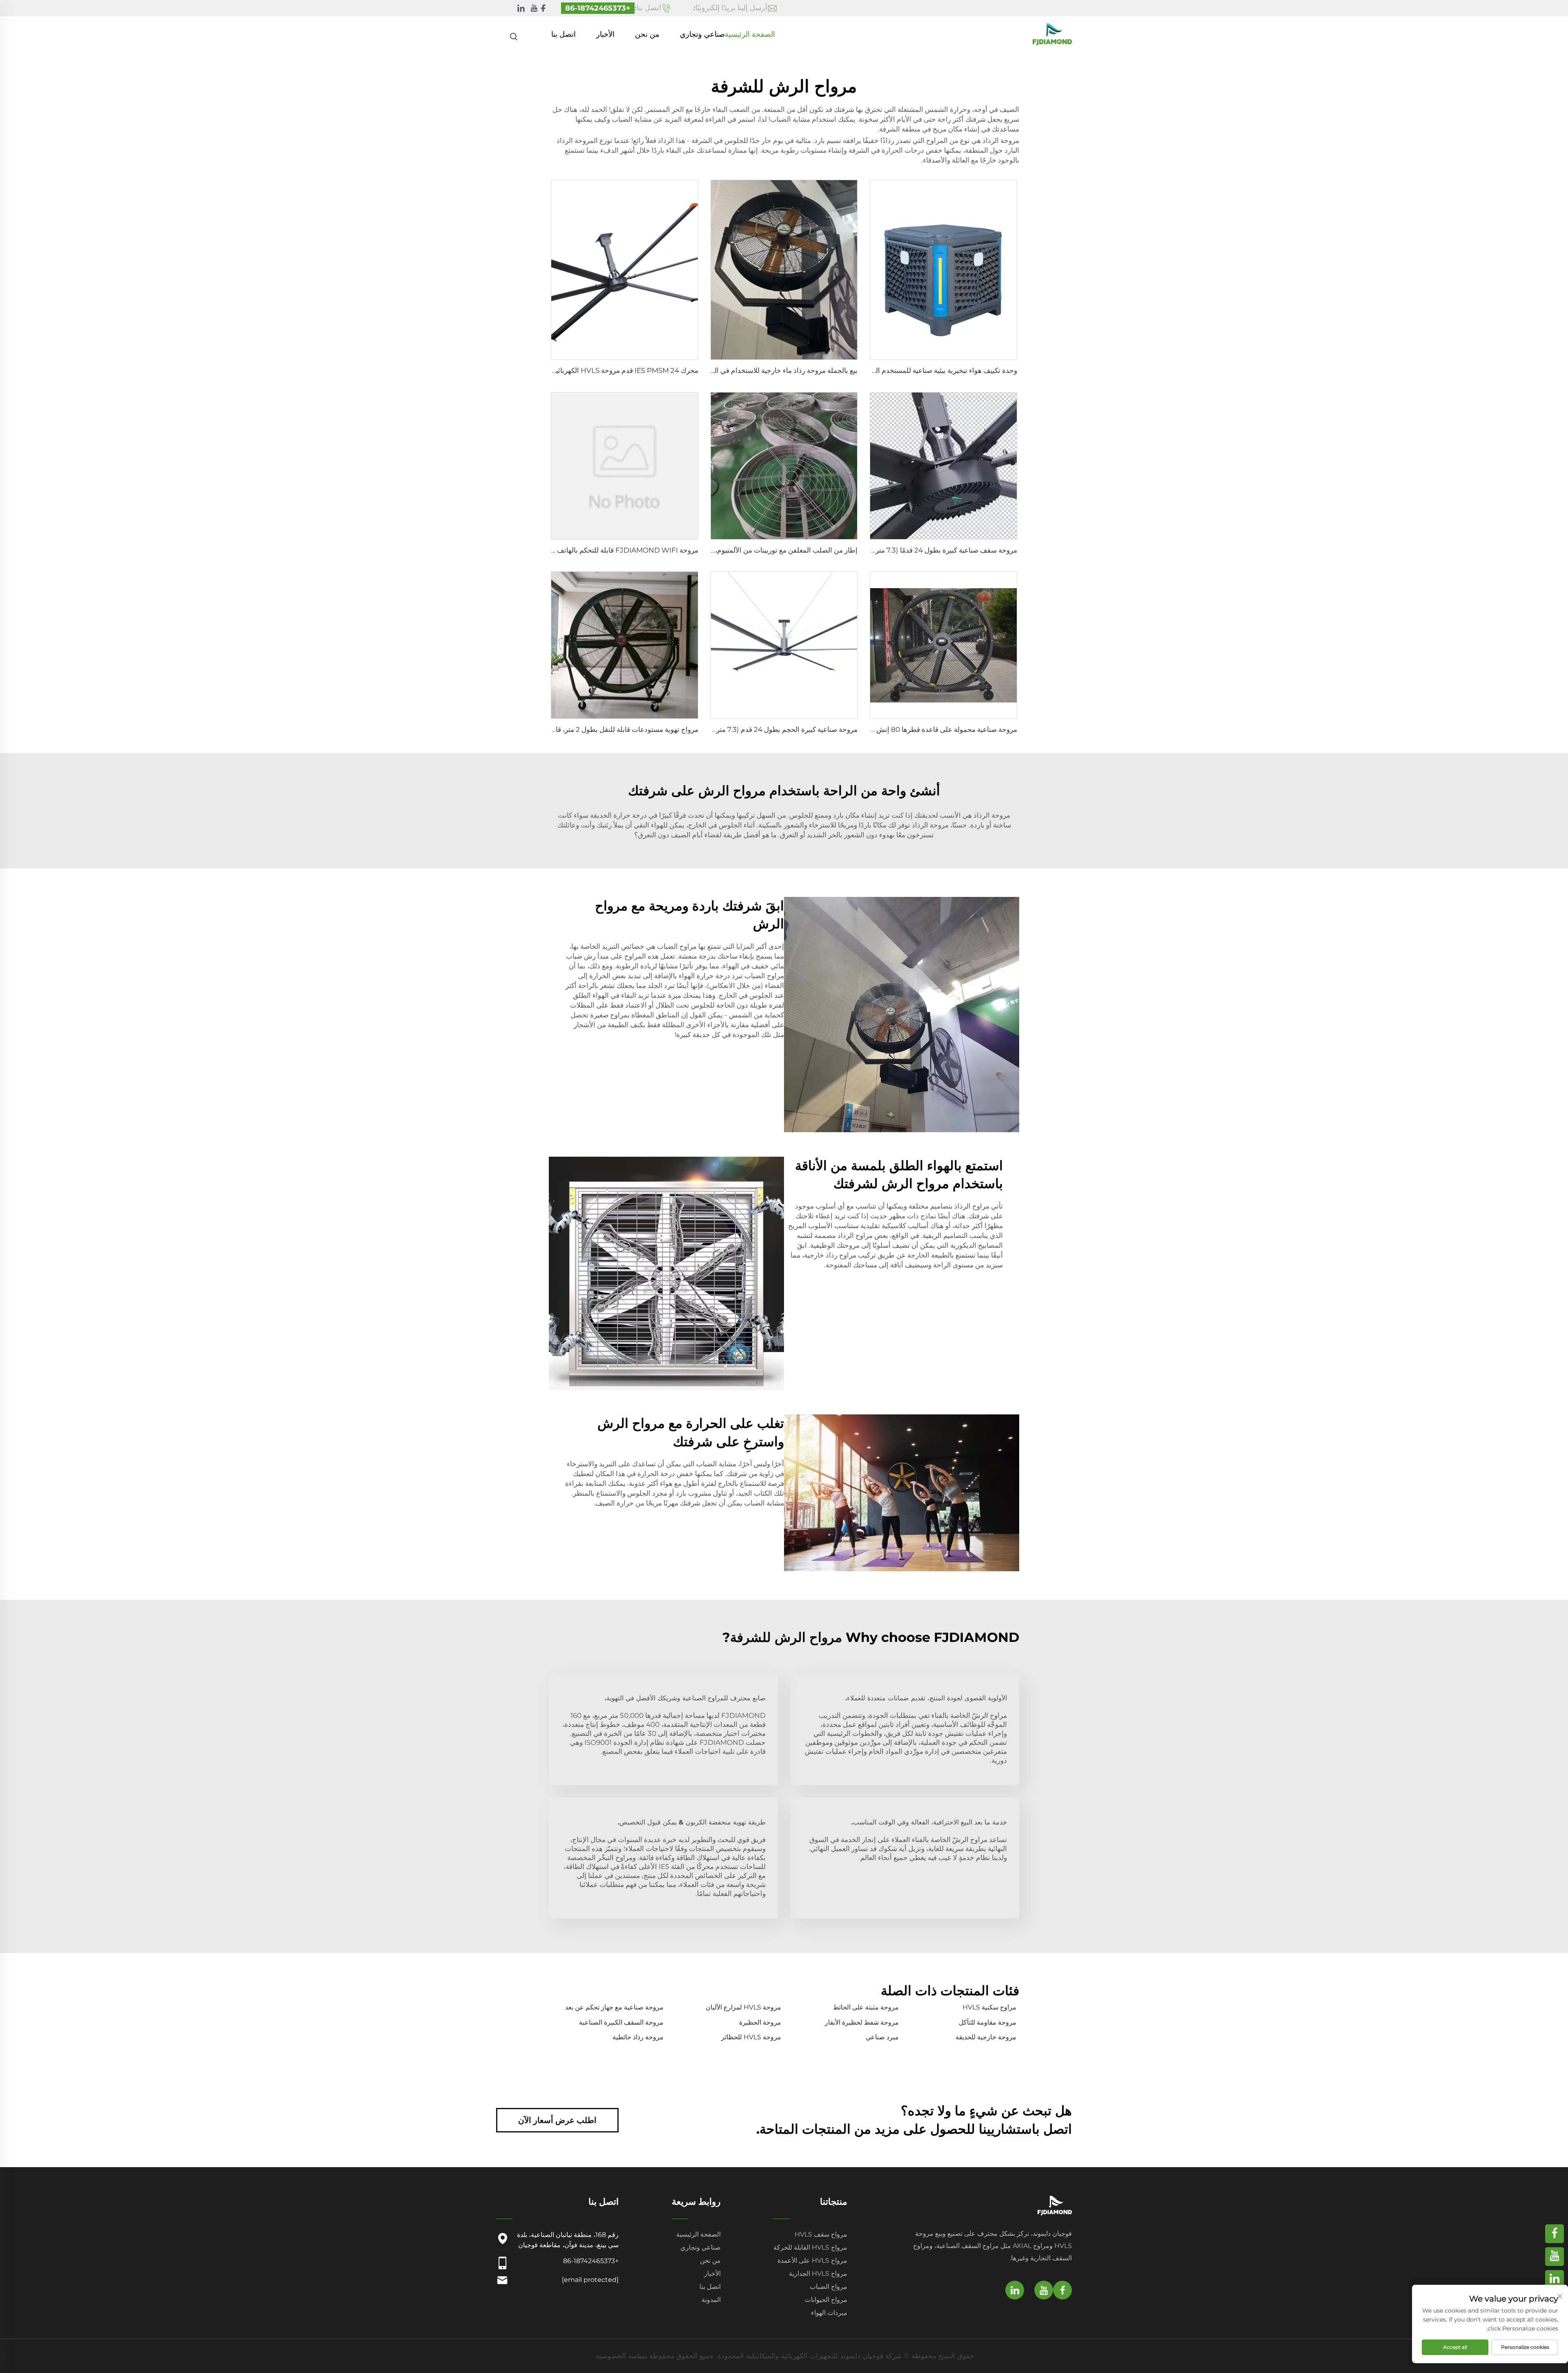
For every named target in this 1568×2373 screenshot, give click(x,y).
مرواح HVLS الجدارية (818, 2274)
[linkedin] (521, 8)
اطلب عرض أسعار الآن (557, 2120)
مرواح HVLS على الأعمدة (812, 2260)
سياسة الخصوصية (622, 2356)
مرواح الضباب (829, 2287)
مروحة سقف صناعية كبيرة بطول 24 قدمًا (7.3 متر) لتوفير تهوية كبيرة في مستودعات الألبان (888, 550)
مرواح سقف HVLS (821, 2234)
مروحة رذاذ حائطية (638, 2037)
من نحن (647, 34)
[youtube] (534, 8)
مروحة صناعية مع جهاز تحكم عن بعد (614, 2007)
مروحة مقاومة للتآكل (988, 2022)
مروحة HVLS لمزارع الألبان (743, 2007)
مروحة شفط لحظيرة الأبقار (862, 2022)
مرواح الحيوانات (826, 2300)
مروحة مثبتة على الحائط (866, 2007)
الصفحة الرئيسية (750, 34)
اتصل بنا (563, 34)
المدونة (711, 2300)
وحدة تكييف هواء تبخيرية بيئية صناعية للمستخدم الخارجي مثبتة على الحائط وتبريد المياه (894, 370)
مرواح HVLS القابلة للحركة (810, 2247)
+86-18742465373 (598, 8)
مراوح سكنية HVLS (989, 2007)
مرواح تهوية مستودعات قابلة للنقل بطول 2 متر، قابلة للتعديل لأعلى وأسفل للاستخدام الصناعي (564, 729)
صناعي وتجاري (702, 34)
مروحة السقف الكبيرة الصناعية (621, 2022)
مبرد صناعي (882, 2037)
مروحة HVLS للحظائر (751, 2037)
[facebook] (543, 8)
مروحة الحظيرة (760, 2022)
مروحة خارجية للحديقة (986, 2037)
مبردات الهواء (829, 2313)
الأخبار (605, 34)
